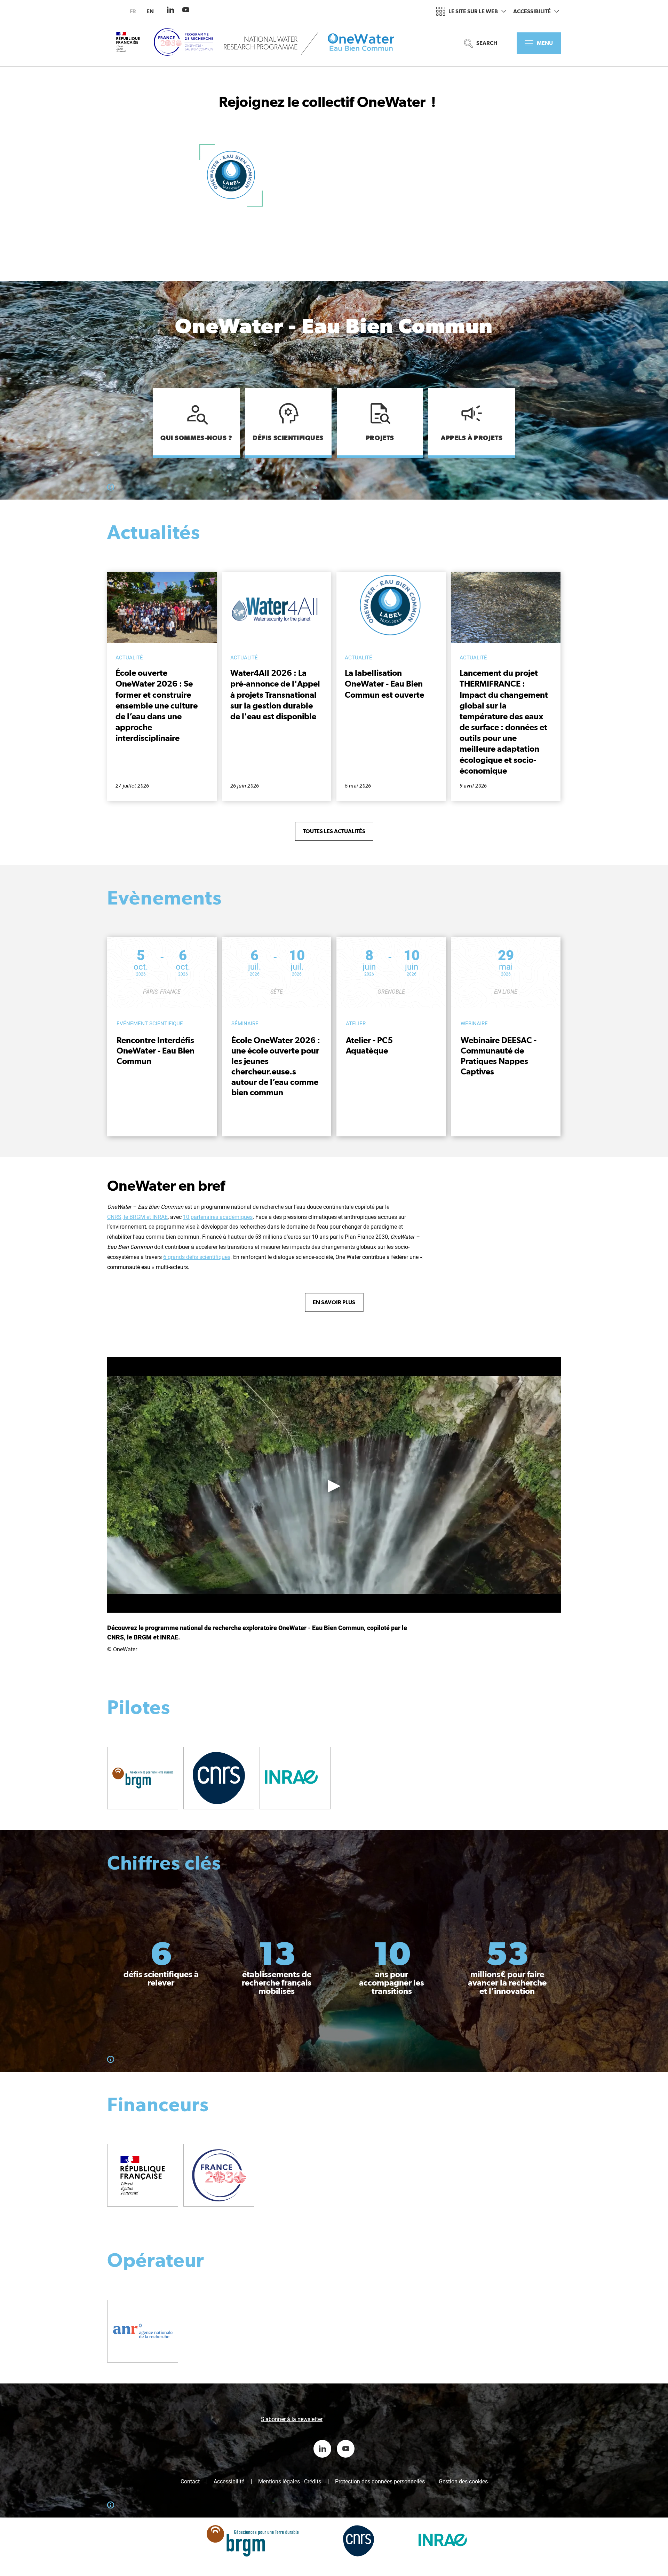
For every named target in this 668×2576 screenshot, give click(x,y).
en (150, 11)
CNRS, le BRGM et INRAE (137, 1217)
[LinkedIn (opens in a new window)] (170, 10)
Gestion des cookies (463, 2482)
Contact (190, 2482)
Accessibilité (532, 11)
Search (487, 43)
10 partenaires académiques (218, 1217)
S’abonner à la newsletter (292, 2419)
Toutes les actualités (334, 831)
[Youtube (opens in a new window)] (186, 10)
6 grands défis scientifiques (197, 1257)
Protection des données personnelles (380, 2482)
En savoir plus (334, 1302)
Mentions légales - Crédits (290, 2482)
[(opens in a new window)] (143, 1778)
